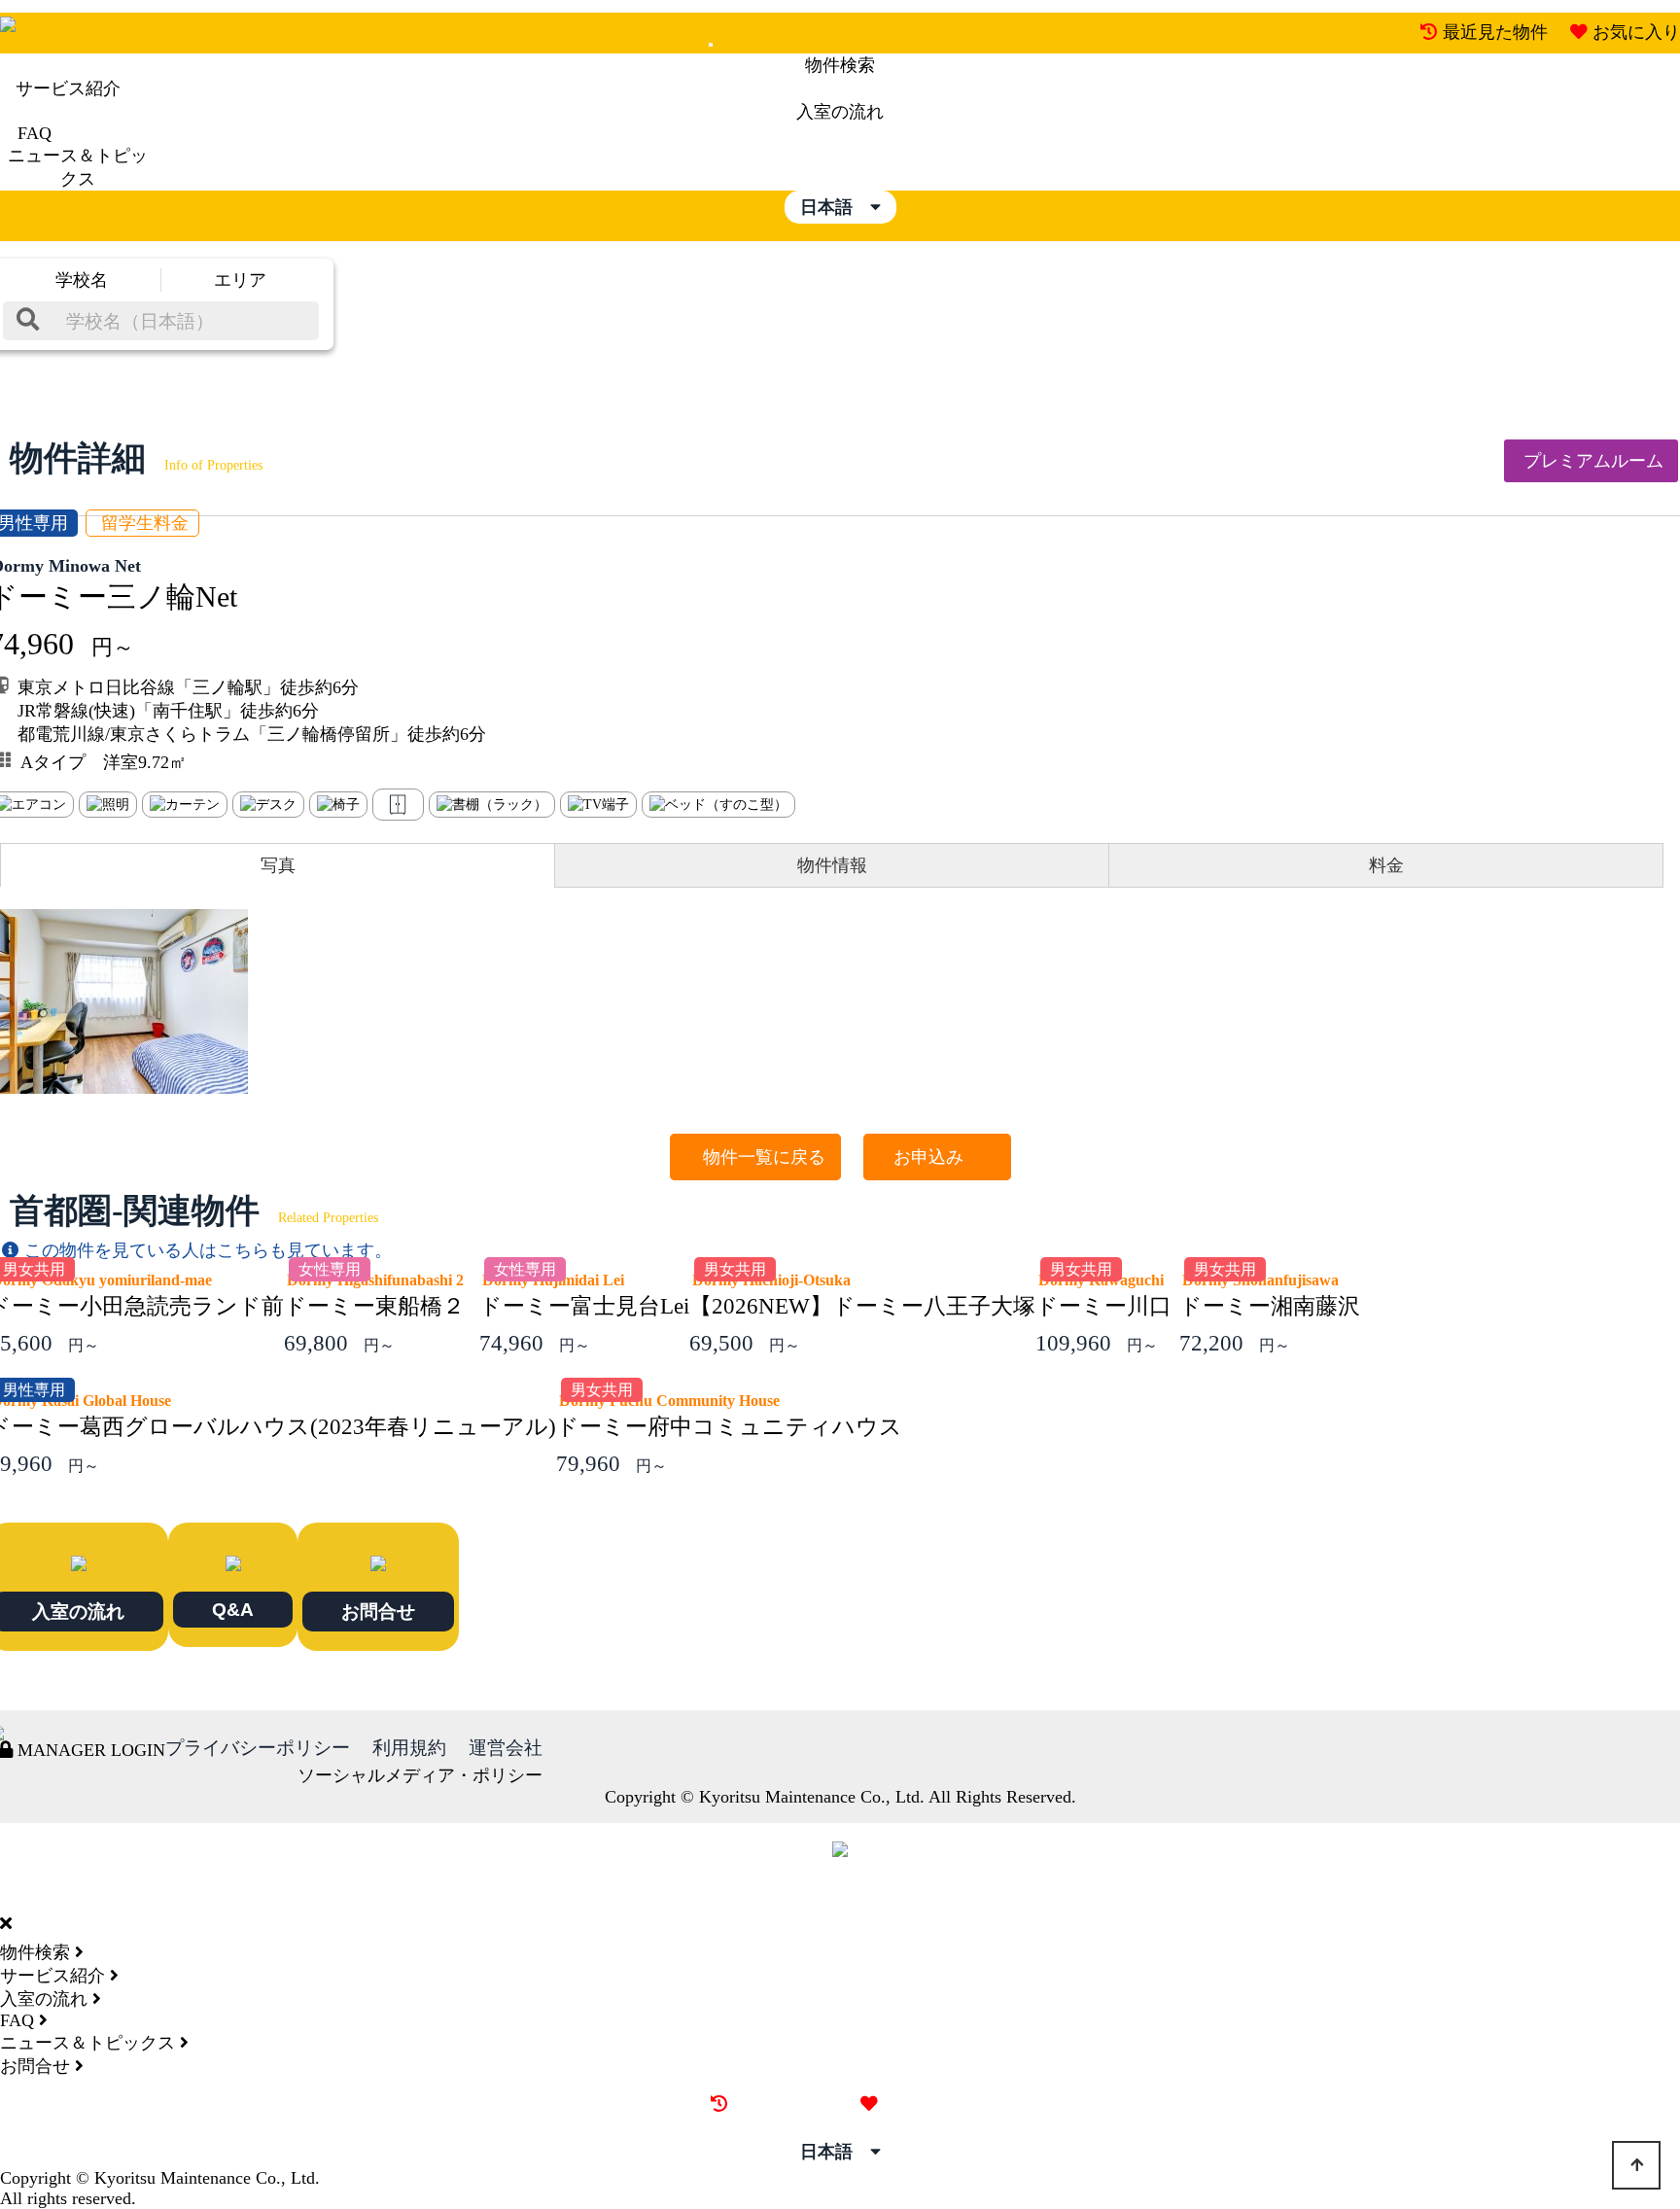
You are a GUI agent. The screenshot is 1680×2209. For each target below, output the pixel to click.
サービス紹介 (68, 88)
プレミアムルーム (1591, 461)
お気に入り (1636, 32)
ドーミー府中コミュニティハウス (729, 1427)
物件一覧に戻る (755, 1157)
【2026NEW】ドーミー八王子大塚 (862, 1306)
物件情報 (832, 865)
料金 (1386, 865)
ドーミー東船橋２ (374, 1306)
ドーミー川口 (1103, 1306)
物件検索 (840, 65)
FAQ (35, 133)
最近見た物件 (1495, 32)
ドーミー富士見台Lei (584, 1306)
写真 (278, 865)
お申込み (937, 1157)
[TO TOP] (1636, 2165)
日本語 (835, 207)
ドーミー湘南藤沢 (1270, 1306)
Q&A (233, 1609)
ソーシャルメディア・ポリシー (420, 1775)
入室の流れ (840, 112)
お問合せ (378, 1611)
